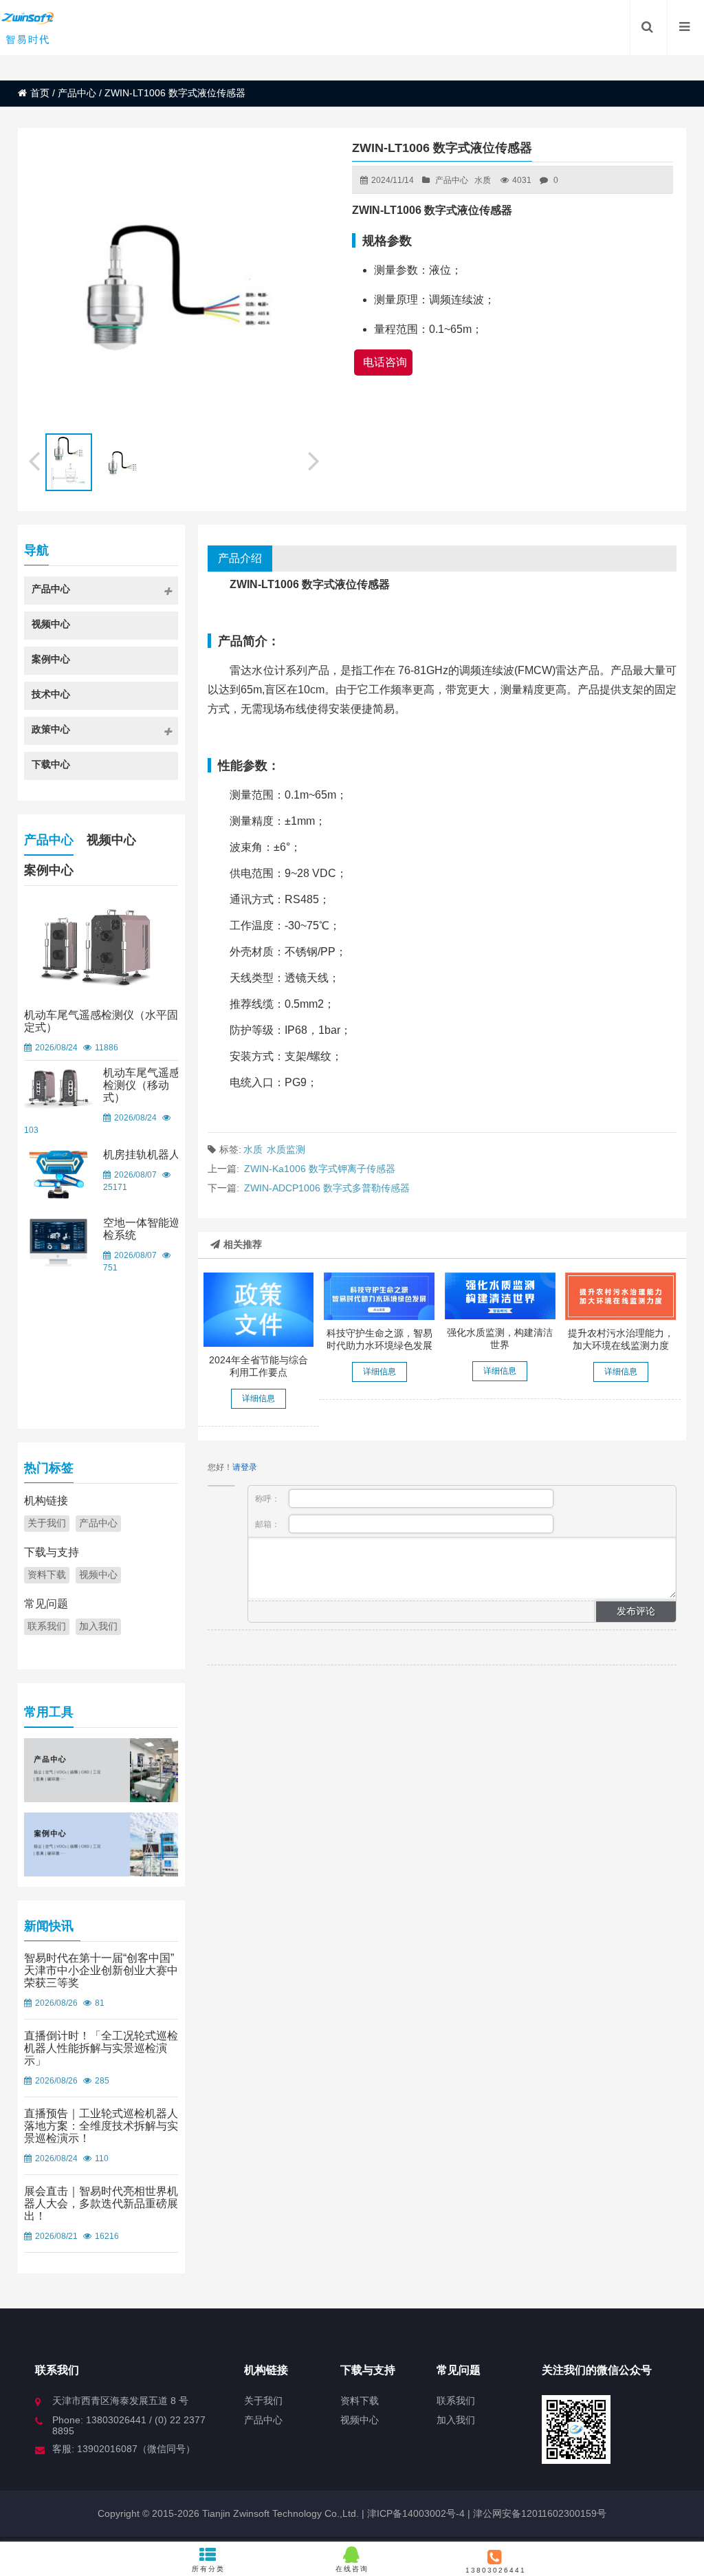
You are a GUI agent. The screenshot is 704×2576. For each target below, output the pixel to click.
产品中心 (77, 93)
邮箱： (268, 1524)
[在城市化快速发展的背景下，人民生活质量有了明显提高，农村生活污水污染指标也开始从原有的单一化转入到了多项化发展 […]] (620, 1296)
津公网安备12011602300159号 (540, 2513)
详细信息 (258, 1398)
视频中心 (111, 840)
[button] (315, 459)
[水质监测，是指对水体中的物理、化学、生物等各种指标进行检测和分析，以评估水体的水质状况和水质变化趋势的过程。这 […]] (500, 1296)
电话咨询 (385, 362)
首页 (40, 93)
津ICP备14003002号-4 (415, 2513)
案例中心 (49, 870)
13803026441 (496, 2570)
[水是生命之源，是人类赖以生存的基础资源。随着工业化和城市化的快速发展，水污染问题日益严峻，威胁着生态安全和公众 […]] (379, 1296)
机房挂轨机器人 (142, 1155)
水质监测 (286, 1149)
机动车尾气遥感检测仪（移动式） (142, 1085)
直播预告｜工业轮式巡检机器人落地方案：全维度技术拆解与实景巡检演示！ (101, 2126)
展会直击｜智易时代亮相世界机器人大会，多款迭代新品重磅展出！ (101, 2204)
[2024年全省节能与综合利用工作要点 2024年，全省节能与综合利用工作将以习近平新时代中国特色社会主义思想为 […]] (259, 1309)
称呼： (268, 1499)
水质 (483, 180)
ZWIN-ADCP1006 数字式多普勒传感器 (327, 1188)
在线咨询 (352, 2569)
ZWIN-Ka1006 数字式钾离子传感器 (320, 1169)
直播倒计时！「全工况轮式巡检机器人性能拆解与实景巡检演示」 (101, 2048)
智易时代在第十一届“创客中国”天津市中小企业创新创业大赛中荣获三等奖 (101, 1970)
